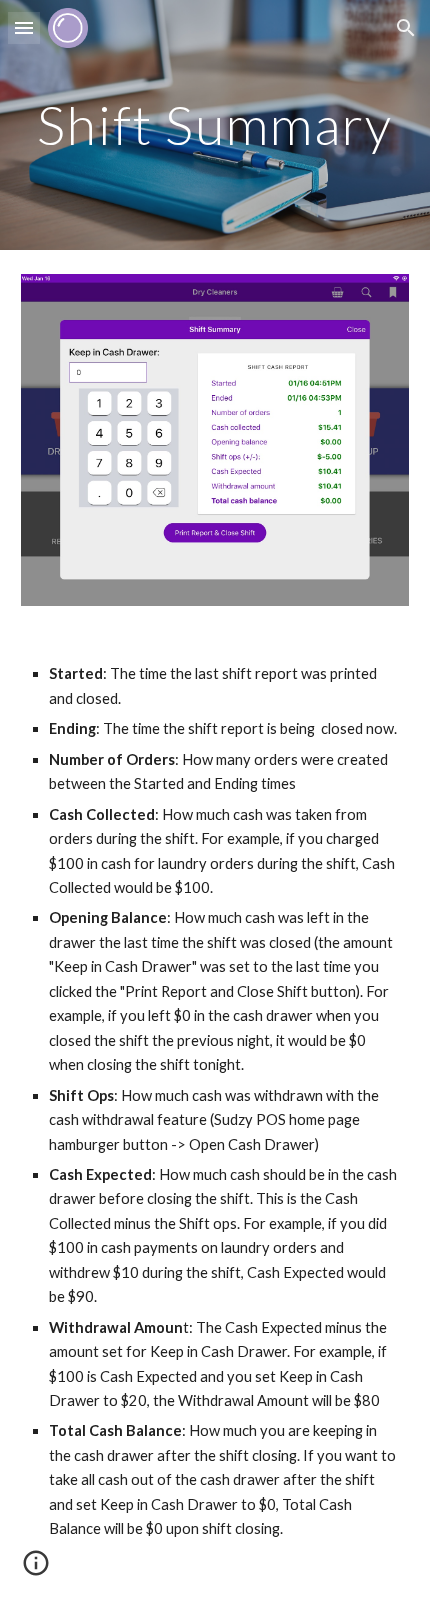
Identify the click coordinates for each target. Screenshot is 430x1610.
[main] (215, 124)
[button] (24, 27)
